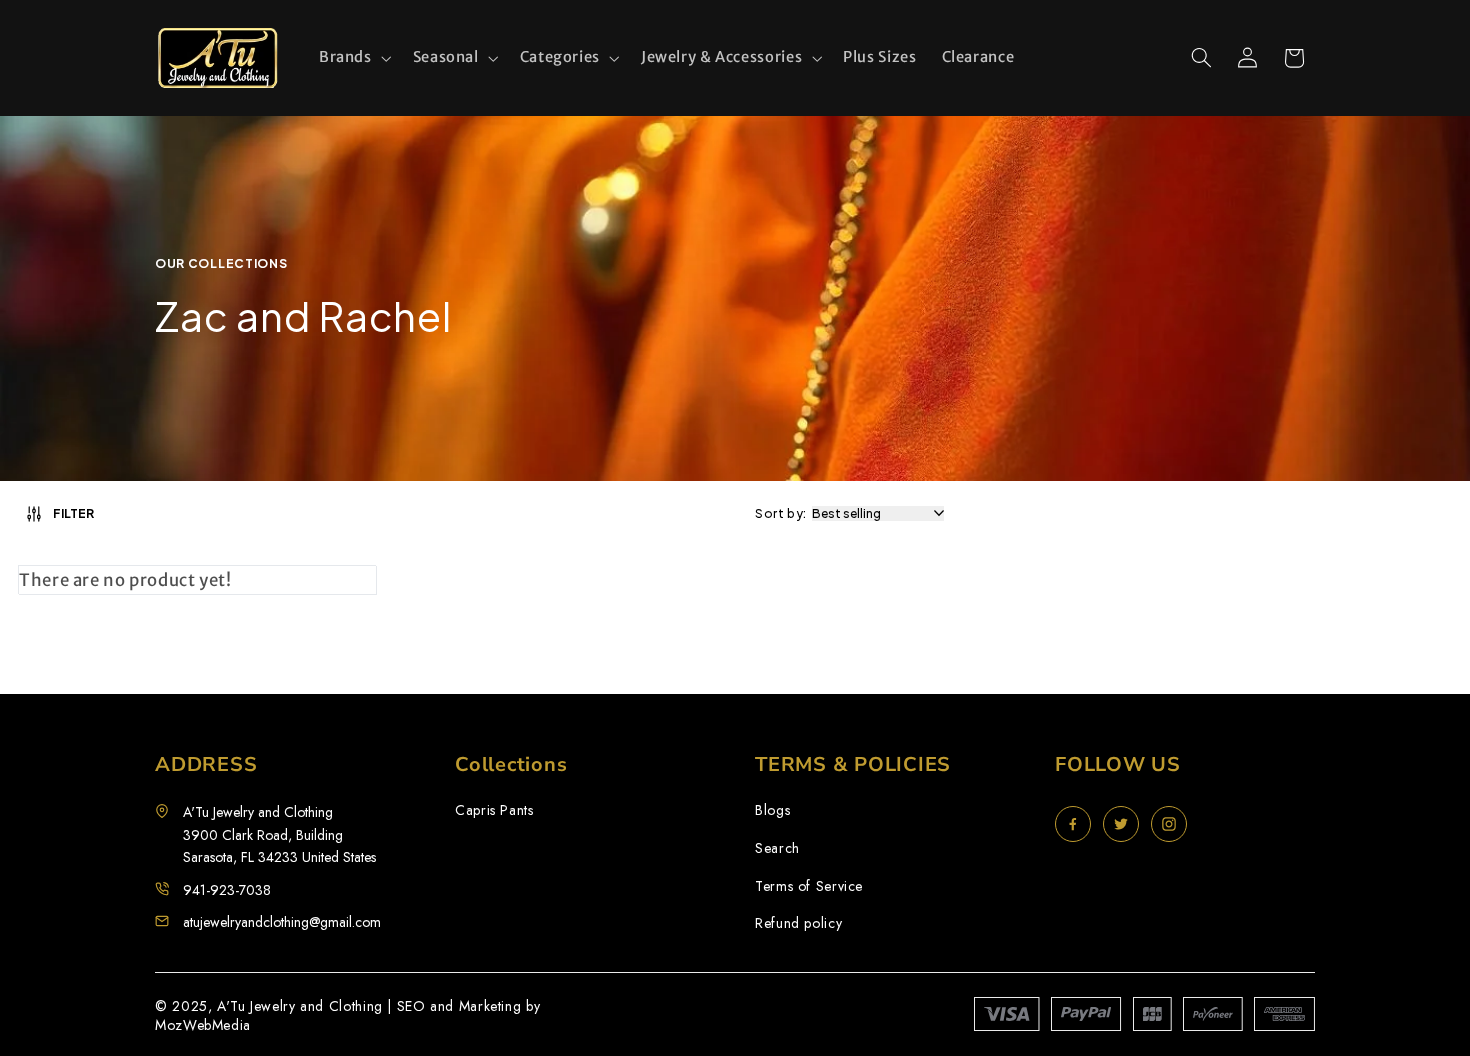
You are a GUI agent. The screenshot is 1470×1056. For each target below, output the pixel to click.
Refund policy (798, 923)
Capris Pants (494, 810)
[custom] (1073, 824)
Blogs (772, 810)
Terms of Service (809, 886)
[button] (353, 58)
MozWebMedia (203, 1025)
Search (777, 848)
